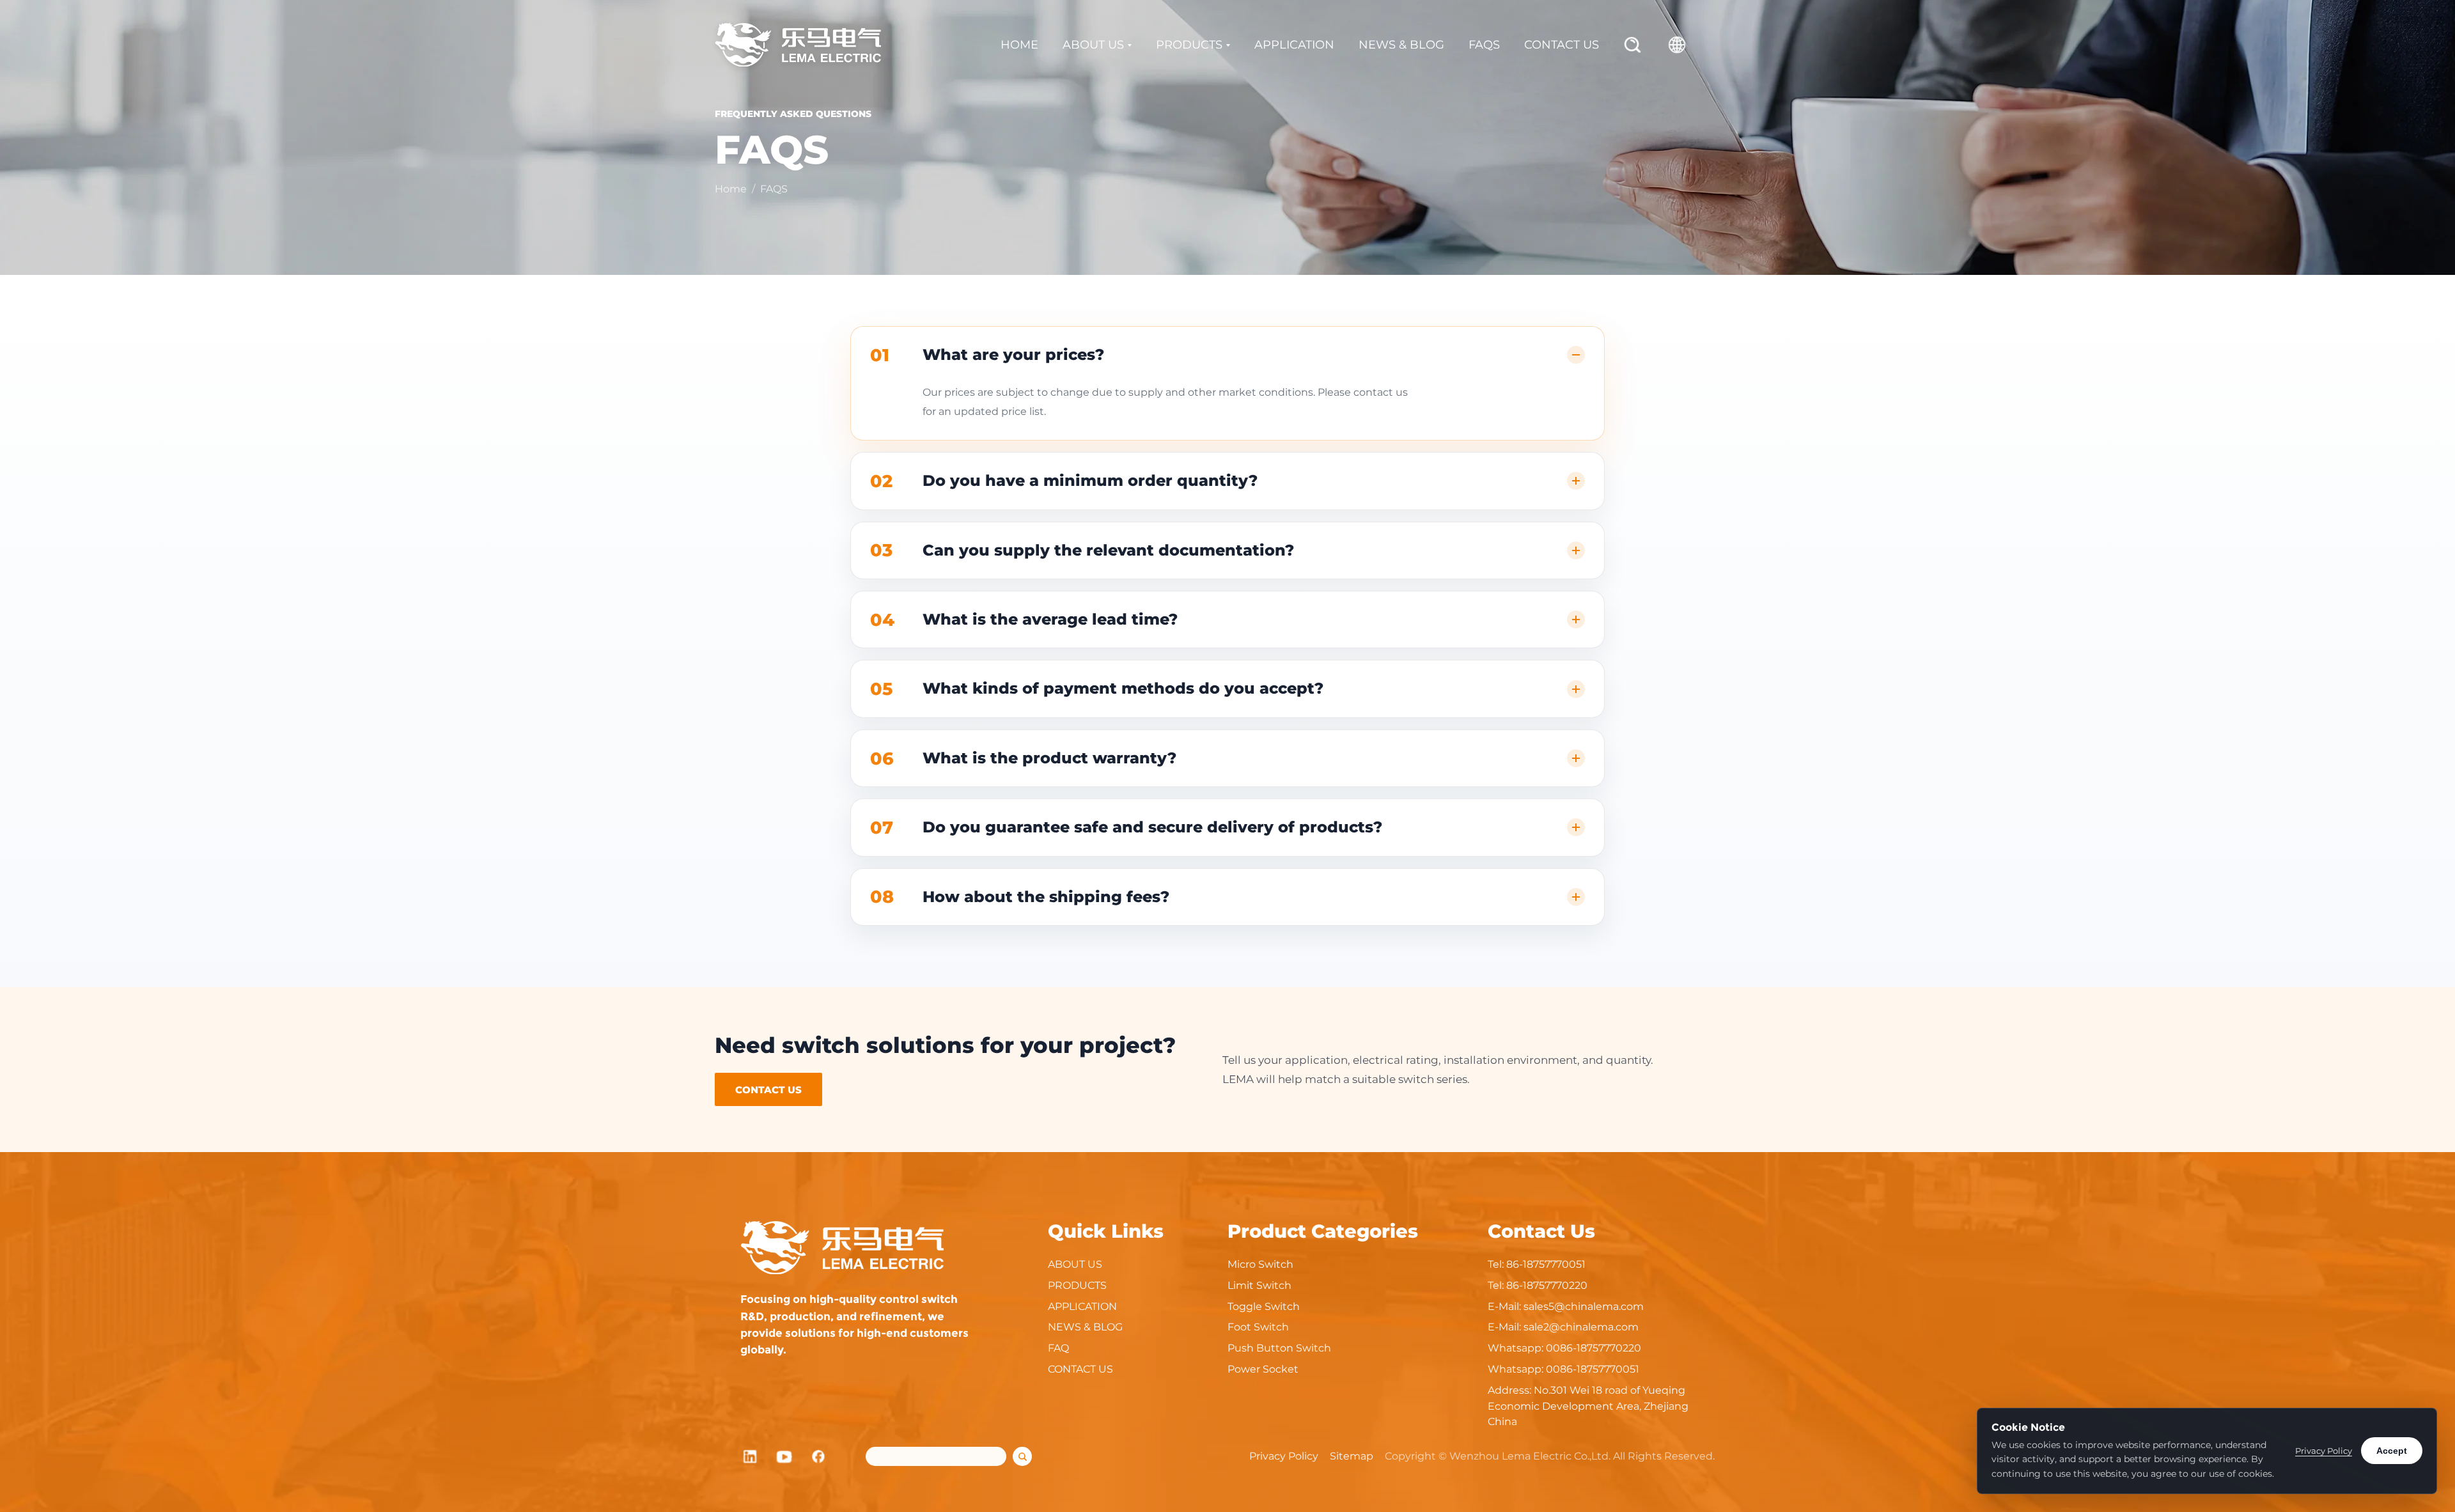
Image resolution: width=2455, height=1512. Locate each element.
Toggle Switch (1264, 1306)
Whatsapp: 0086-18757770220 (1564, 1348)
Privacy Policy (1284, 1456)
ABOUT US (1093, 45)
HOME (1019, 45)
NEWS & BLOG (1401, 45)
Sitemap (1352, 1456)
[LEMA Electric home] (798, 45)
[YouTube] (784, 1456)
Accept (2392, 1451)
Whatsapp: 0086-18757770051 (1563, 1369)
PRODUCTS (1189, 45)
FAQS (1484, 45)
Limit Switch (1259, 1285)
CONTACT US (1562, 45)
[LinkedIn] (750, 1456)
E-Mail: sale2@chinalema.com (1563, 1327)
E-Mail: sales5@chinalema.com (1566, 1306)
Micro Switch (1260, 1264)
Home (731, 189)
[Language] (1677, 45)
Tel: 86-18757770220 (1538, 1285)
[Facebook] (819, 1456)
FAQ (1058, 1348)
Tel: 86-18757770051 (1537, 1264)
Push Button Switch (1279, 1348)
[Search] (1633, 45)
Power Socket (1263, 1369)
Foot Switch (1258, 1327)
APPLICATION (1294, 45)
